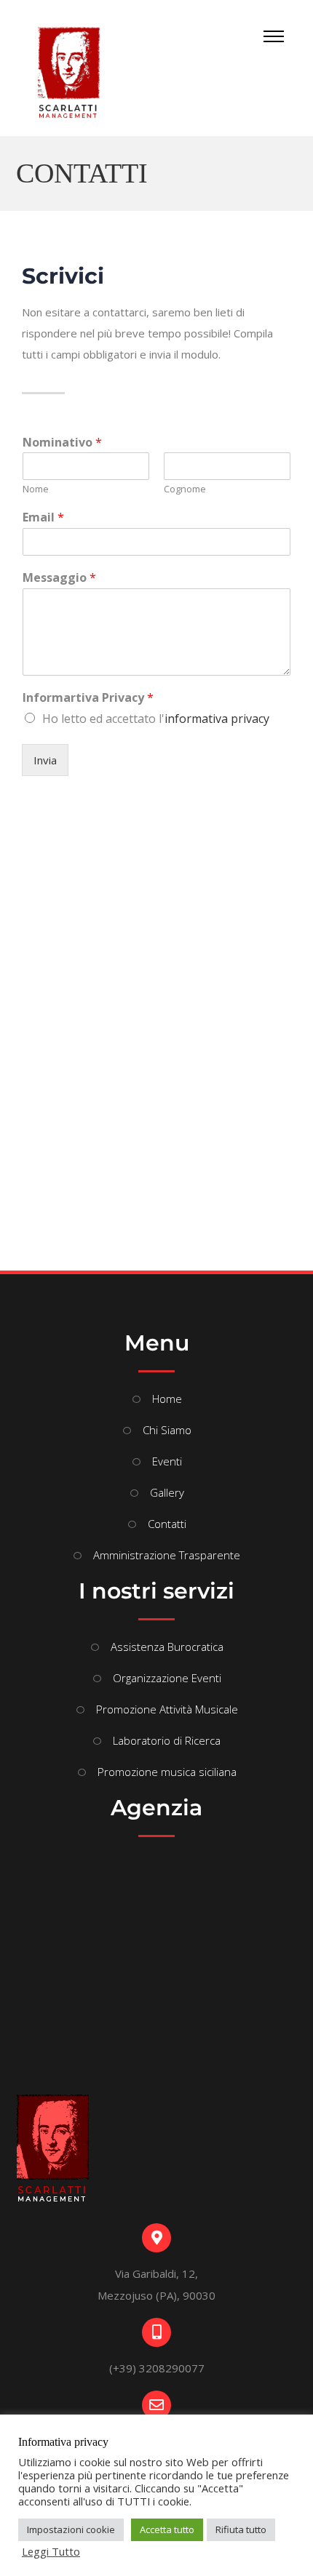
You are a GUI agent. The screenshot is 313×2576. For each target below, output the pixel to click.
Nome (36, 489)
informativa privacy (217, 719)
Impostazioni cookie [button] (71, 2529)
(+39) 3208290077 (157, 2368)
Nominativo (62, 443)
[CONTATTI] (76, 72)
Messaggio (59, 578)
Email (43, 517)
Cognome (185, 489)
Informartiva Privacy (88, 698)
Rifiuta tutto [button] (241, 2529)
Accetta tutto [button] (167, 2529)
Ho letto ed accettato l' (156, 719)
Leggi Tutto (51, 2551)
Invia (45, 760)
